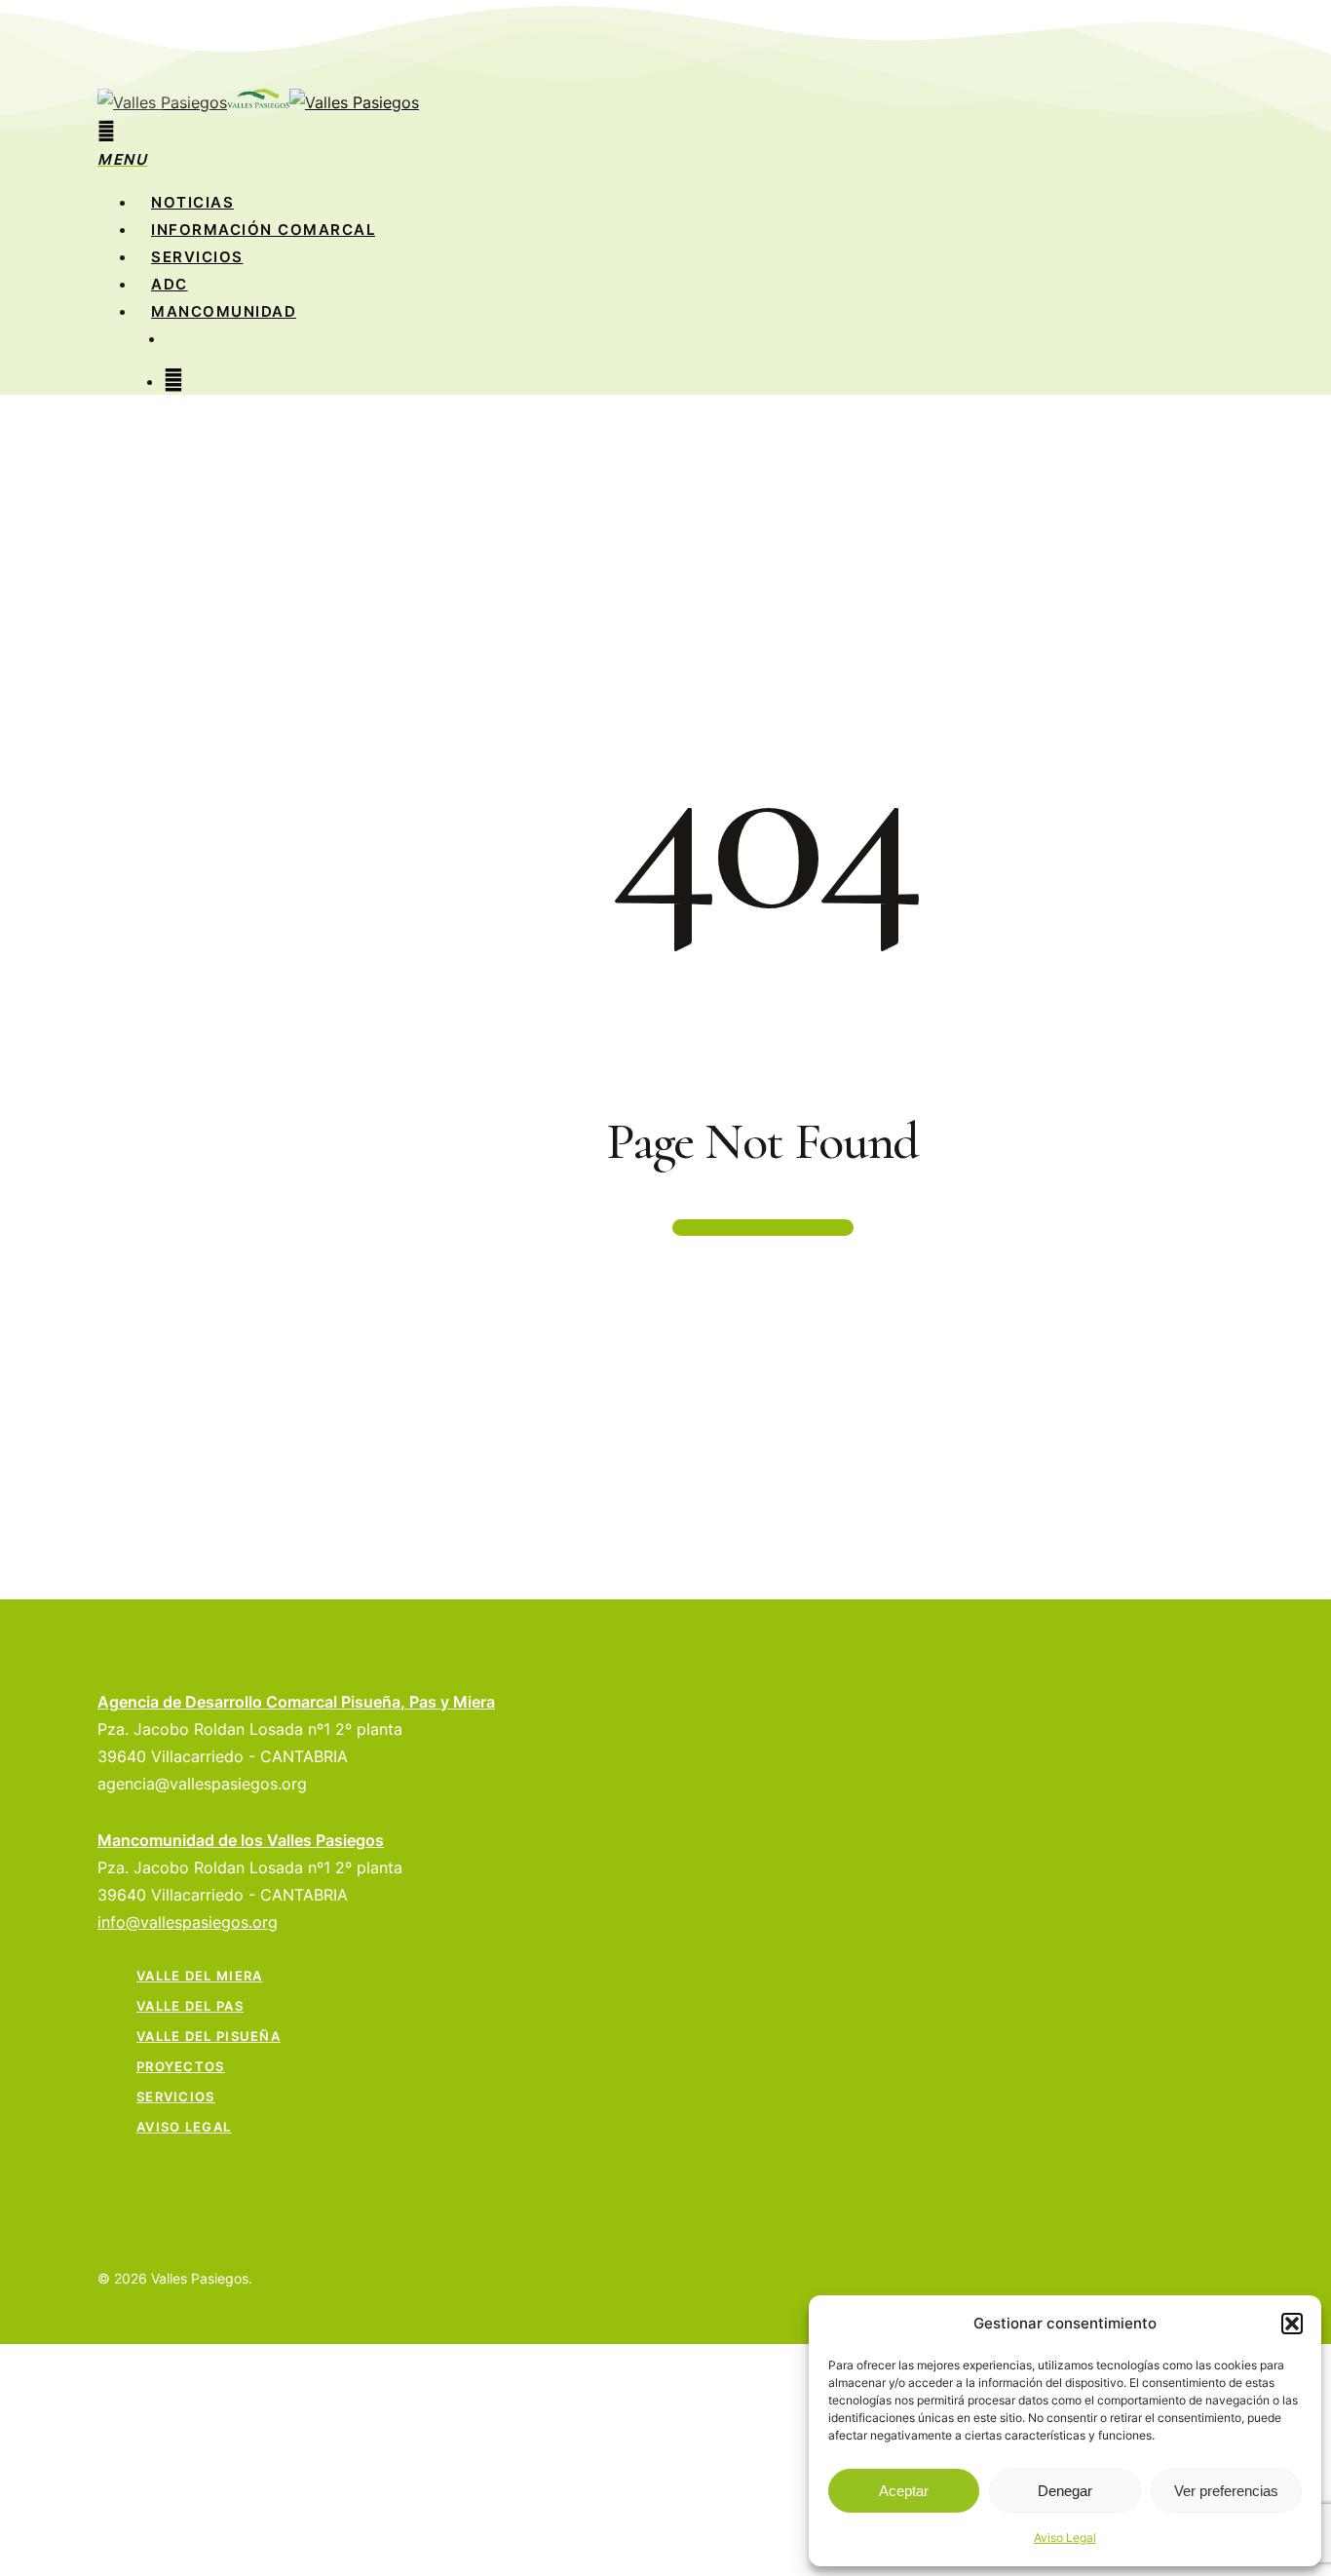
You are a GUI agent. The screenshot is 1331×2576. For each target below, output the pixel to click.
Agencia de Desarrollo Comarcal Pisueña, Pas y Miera (296, 1702)
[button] (1292, 2324)
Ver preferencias (1226, 2491)
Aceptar (904, 2491)
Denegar (1065, 2491)
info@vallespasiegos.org (188, 1922)
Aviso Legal (1065, 2538)
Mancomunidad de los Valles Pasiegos (241, 1840)
